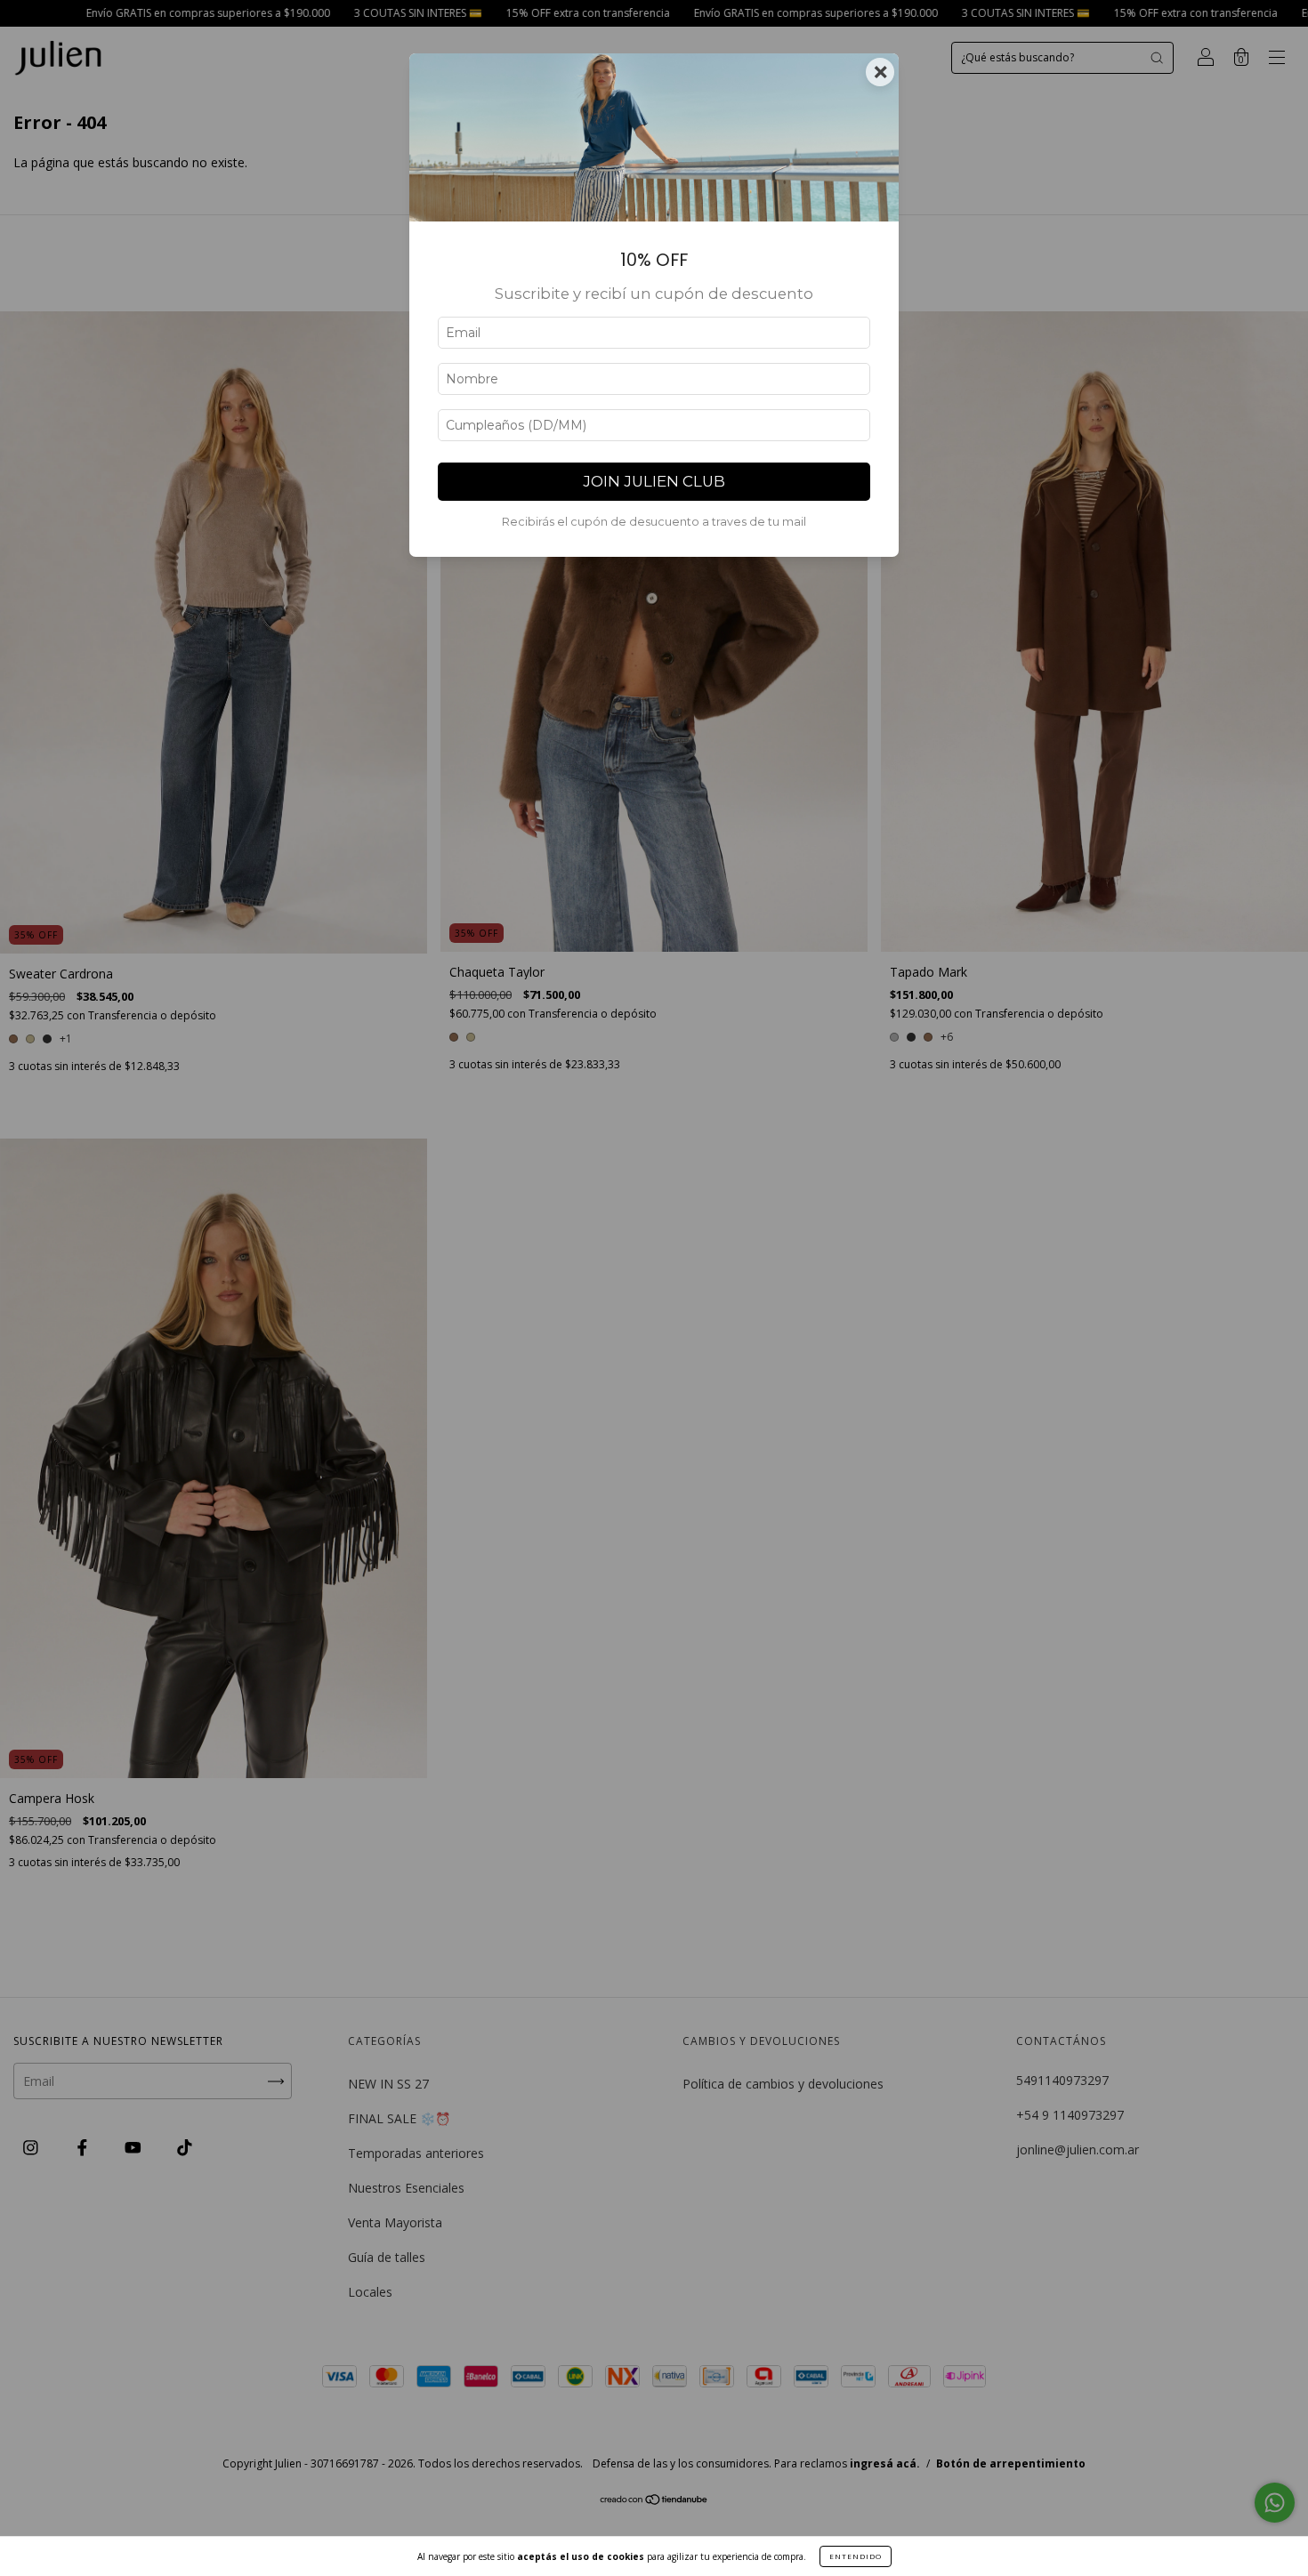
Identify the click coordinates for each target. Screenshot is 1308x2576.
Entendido (856, 2556)
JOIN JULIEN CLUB (654, 481)
